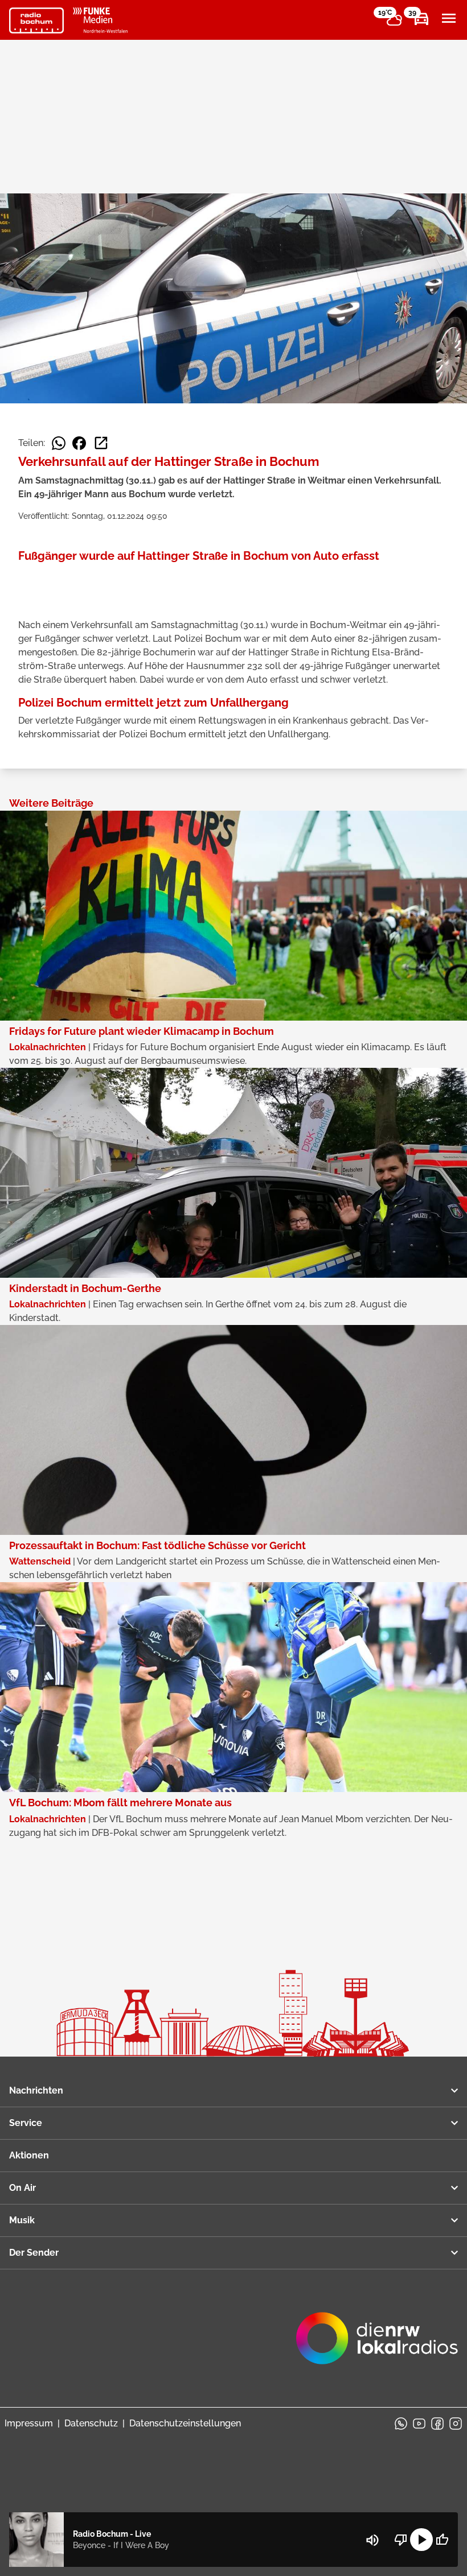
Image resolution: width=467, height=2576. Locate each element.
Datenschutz (91, 2423)
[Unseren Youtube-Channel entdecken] (419, 2424)
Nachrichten (36, 2090)
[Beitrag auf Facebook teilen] (79, 443)
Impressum (29, 2423)
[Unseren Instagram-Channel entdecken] (456, 2424)
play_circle (421, 2540)
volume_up (372, 2540)
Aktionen (29, 2155)
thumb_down (401, 2540)
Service (26, 2123)
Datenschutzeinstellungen (185, 2423)
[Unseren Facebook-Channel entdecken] (437, 2424)
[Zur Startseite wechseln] (36, 20)
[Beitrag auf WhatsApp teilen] (59, 443)
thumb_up (442, 2540)
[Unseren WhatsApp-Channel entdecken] (401, 2424)
